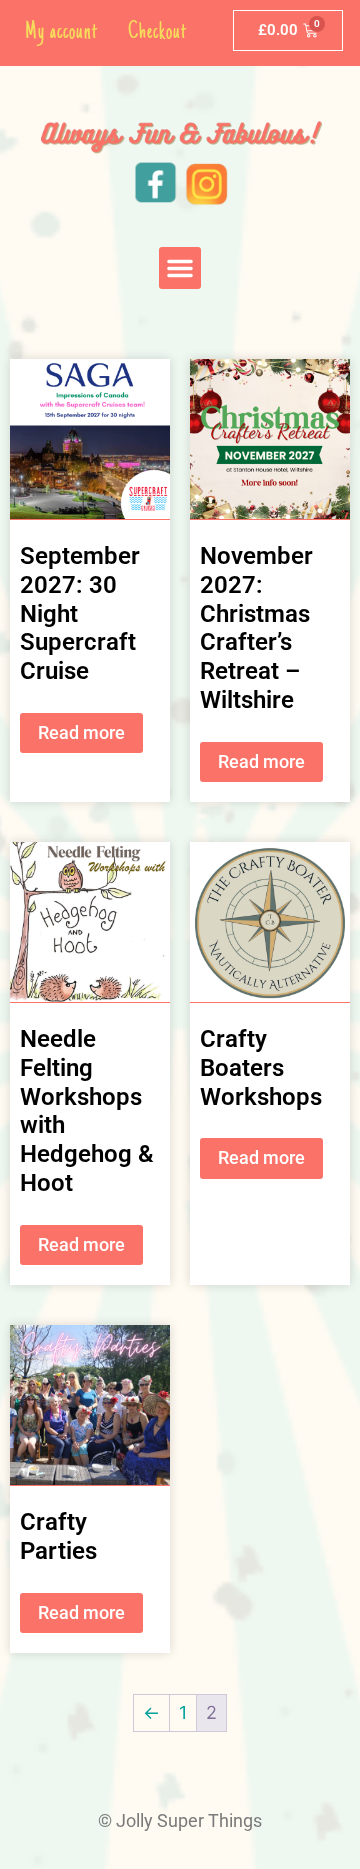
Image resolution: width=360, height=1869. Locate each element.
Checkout (157, 32)
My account (61, 32)
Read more (81, 732)
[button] (180, 268)
